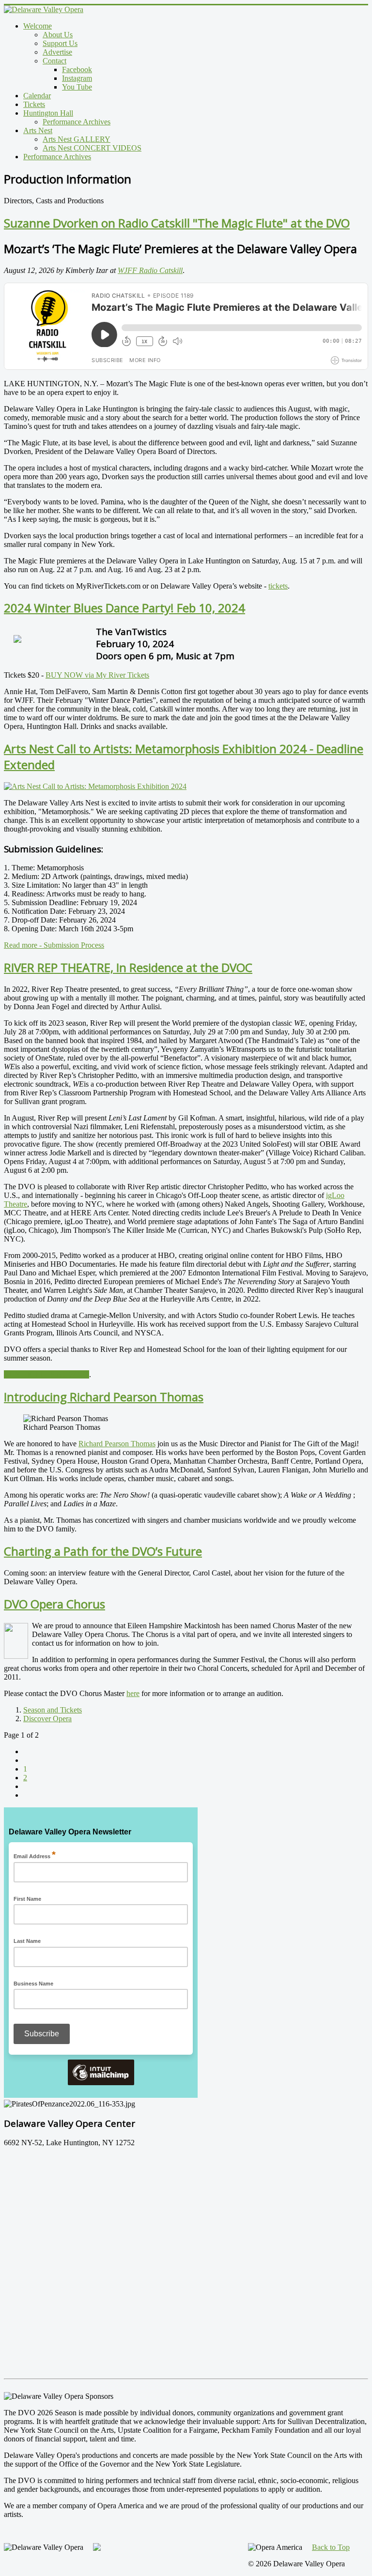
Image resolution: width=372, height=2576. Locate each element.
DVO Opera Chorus (54, 1604)
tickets (278, 586)
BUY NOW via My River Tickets (97, 675)
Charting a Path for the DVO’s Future (103, 1551)
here (133, 1693)
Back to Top (331, 2547)
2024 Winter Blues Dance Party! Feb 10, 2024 (124, 608)
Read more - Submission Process (54, 945)
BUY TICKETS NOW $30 (46, 1374)
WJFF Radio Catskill (150, 270)
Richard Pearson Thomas (117, 1444)
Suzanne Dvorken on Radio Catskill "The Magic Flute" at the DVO (177, 223)
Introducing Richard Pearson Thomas (104, 1397)
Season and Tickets (53, 1710)
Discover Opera (47, 1719)
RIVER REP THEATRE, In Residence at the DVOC (128, 967)
